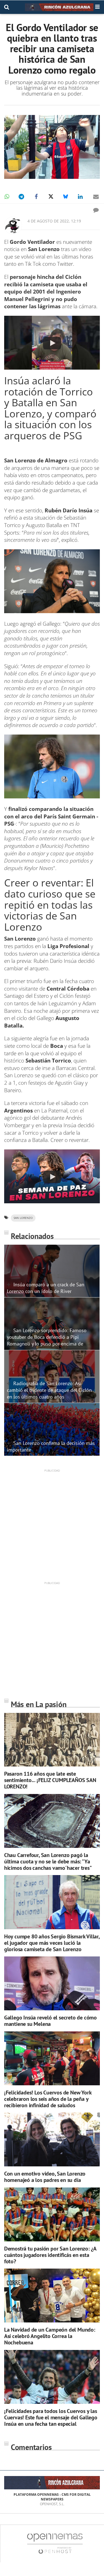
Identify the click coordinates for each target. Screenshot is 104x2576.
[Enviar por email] (96, 197)
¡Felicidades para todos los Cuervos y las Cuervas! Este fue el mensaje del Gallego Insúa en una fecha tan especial (51, 2417)
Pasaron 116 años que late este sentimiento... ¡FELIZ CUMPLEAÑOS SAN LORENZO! (50, 1780)
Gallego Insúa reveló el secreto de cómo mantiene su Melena (50, 2021)
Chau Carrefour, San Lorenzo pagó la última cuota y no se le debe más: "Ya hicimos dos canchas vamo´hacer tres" (48, 1861)
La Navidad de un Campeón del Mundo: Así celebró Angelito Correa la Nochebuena (50, 2336)
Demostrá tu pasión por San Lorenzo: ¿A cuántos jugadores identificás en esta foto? (50, 2255)
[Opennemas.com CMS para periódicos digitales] (55, 2543)
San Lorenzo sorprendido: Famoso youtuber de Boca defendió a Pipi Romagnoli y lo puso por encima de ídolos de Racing (47, 1340)
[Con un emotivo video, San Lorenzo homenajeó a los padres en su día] (52, 2139)
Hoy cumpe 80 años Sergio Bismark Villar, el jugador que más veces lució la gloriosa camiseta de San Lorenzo (52, 1943)
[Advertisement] (52, 1525)
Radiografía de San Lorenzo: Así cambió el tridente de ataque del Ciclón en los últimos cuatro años (49, 1390)
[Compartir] (7, 197)
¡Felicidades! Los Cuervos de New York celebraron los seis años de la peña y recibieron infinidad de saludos (48, 2099)
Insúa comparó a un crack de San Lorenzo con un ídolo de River (46, 1288)
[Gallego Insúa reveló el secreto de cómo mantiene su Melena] (52, 1983)
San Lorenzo (23, 1218)
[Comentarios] (96, 210)
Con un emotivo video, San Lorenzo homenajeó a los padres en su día (45, 2177)
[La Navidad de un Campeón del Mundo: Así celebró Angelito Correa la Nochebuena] (52, 2296)
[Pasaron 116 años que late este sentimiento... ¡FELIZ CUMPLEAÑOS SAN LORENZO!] (52, 1740)
